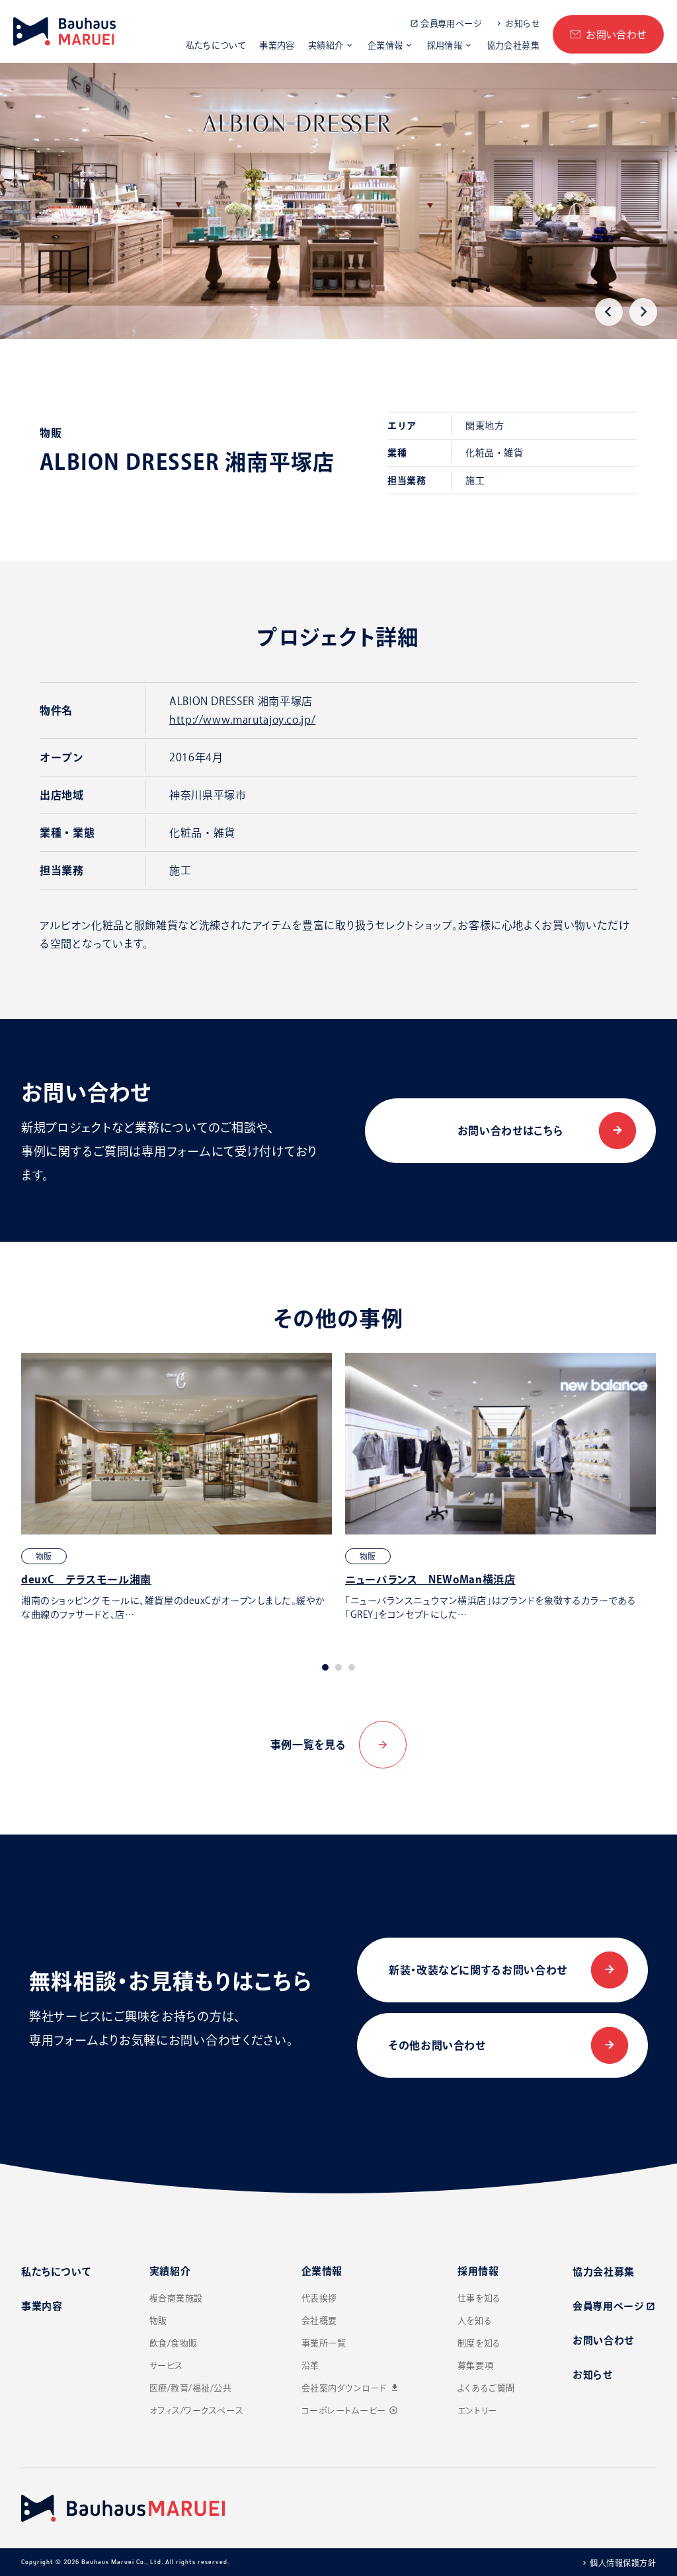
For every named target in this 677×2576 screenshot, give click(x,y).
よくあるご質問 (486, 2388)
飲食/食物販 (174, 2343)
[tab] (325, 1667)
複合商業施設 (176, 2298)
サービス (166, 2366)
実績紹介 (326, 45)
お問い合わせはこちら (510, 1131)
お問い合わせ (616, 35)
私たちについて (216, 45)
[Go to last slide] (609, 312)
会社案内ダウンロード (351, 2388)
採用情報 (445, 45)
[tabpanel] (177, 1487)
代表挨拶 (319, 2298)
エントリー (477, 2410)
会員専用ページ (451, 23)
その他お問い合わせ (437, 2045)
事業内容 (277, 45)
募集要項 (475, 2366)
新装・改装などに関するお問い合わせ (478, 1970)
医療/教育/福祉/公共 (191, 2388)
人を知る (475, 2321)
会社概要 (319, 2321)
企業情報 (385, 45)
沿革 (310, 2366)
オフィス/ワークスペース (196, 2410)
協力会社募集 (513, 45)
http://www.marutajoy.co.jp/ (242, 720)
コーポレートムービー (350, 2410)
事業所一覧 (324, 2343)
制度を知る (479, 2343)
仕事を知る (479, 2298)
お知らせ (522, 23)
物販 (158, 2321)
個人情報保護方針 (623, 2563)
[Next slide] (643, 312)
